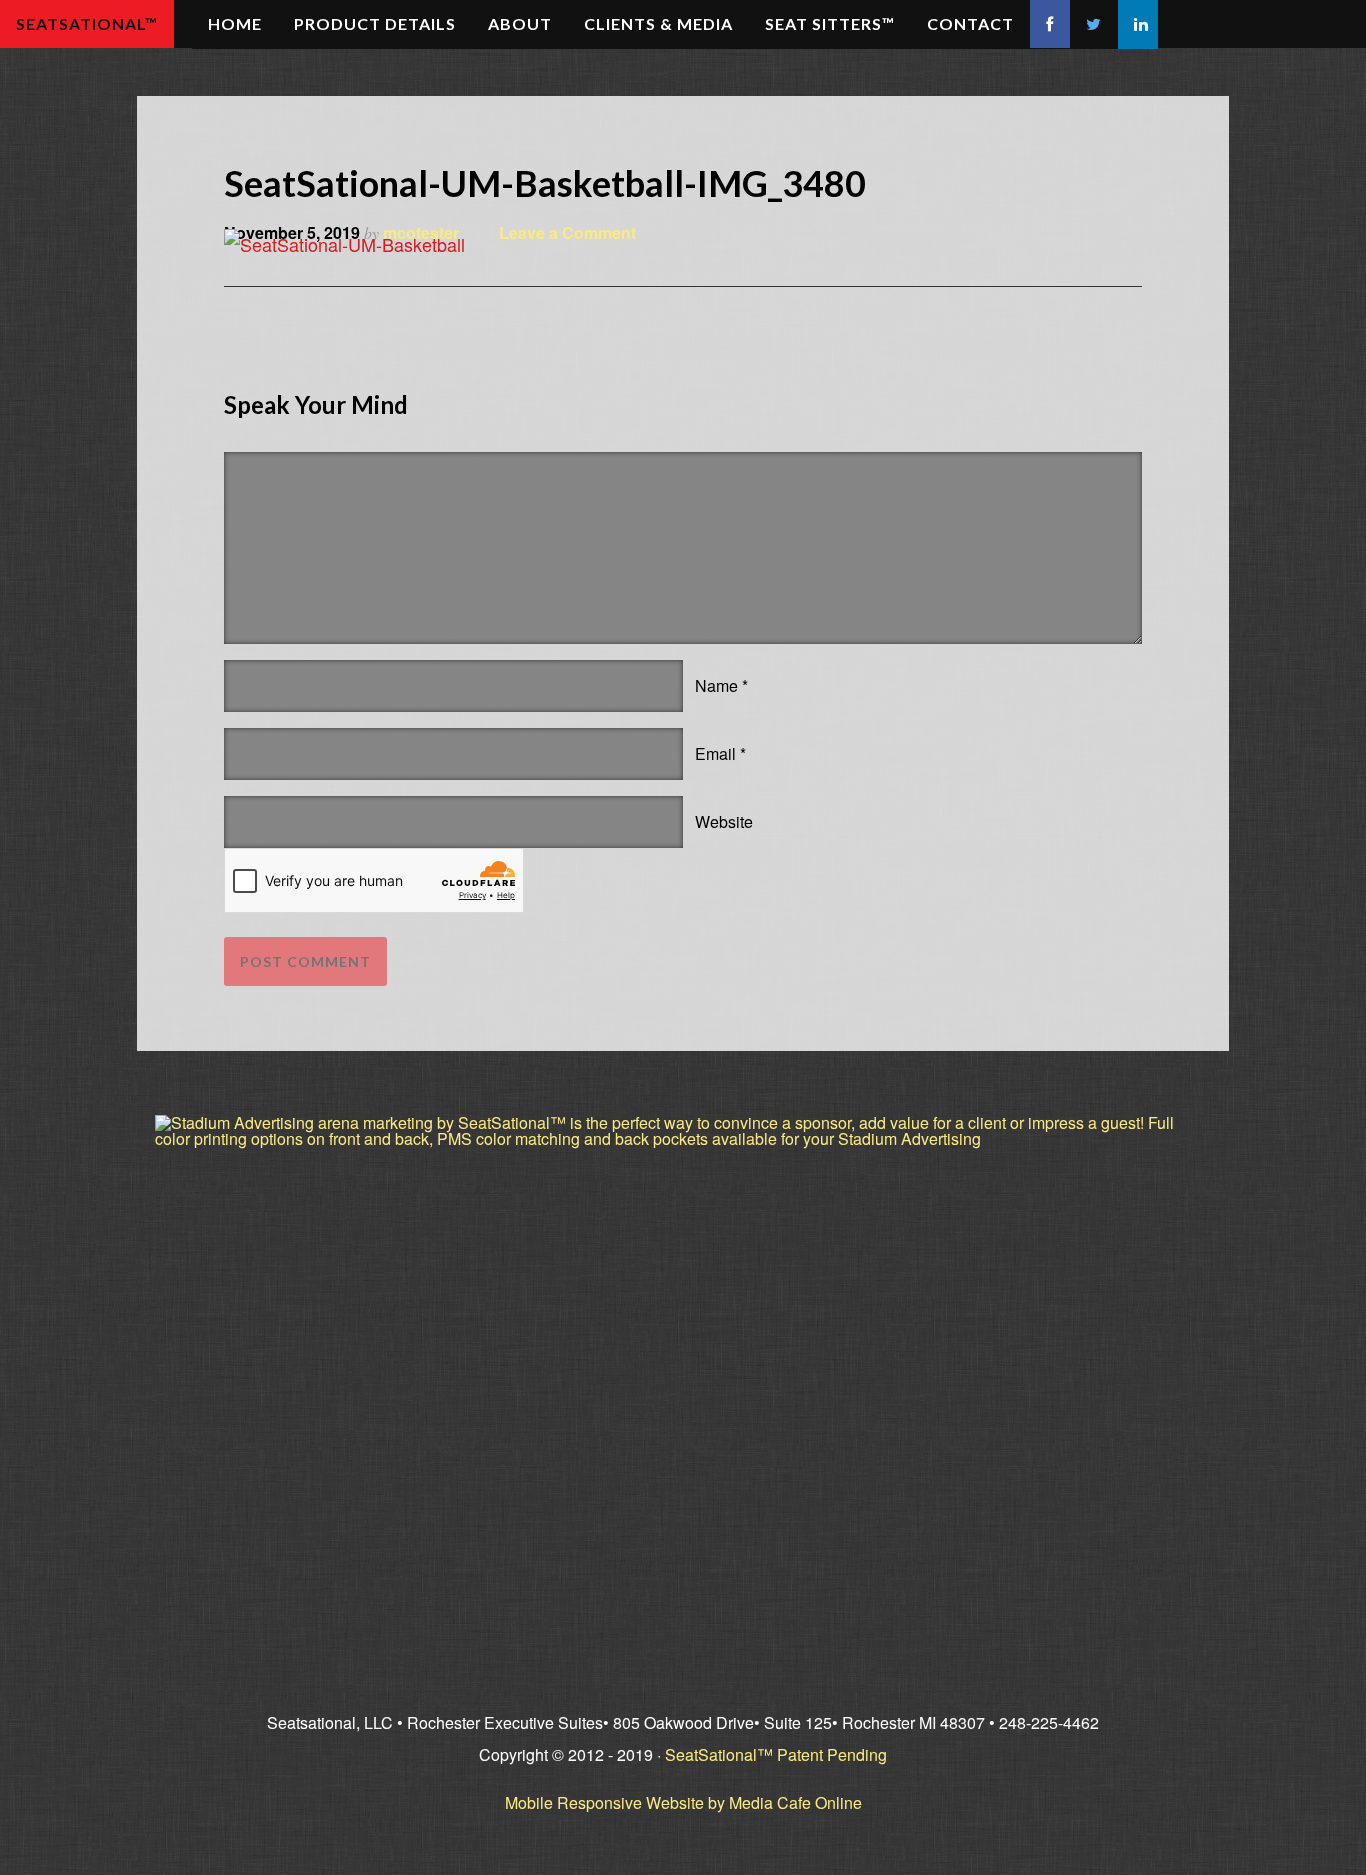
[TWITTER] (1094, 24)
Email (715, 753)
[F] (1050, 24)
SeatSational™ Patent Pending (776, 1754)
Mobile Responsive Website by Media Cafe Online (683, 1802)
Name (716, 685)
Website (724, 821)
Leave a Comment (567, 232)
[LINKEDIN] (1138, 24)
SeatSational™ (87, 23)
